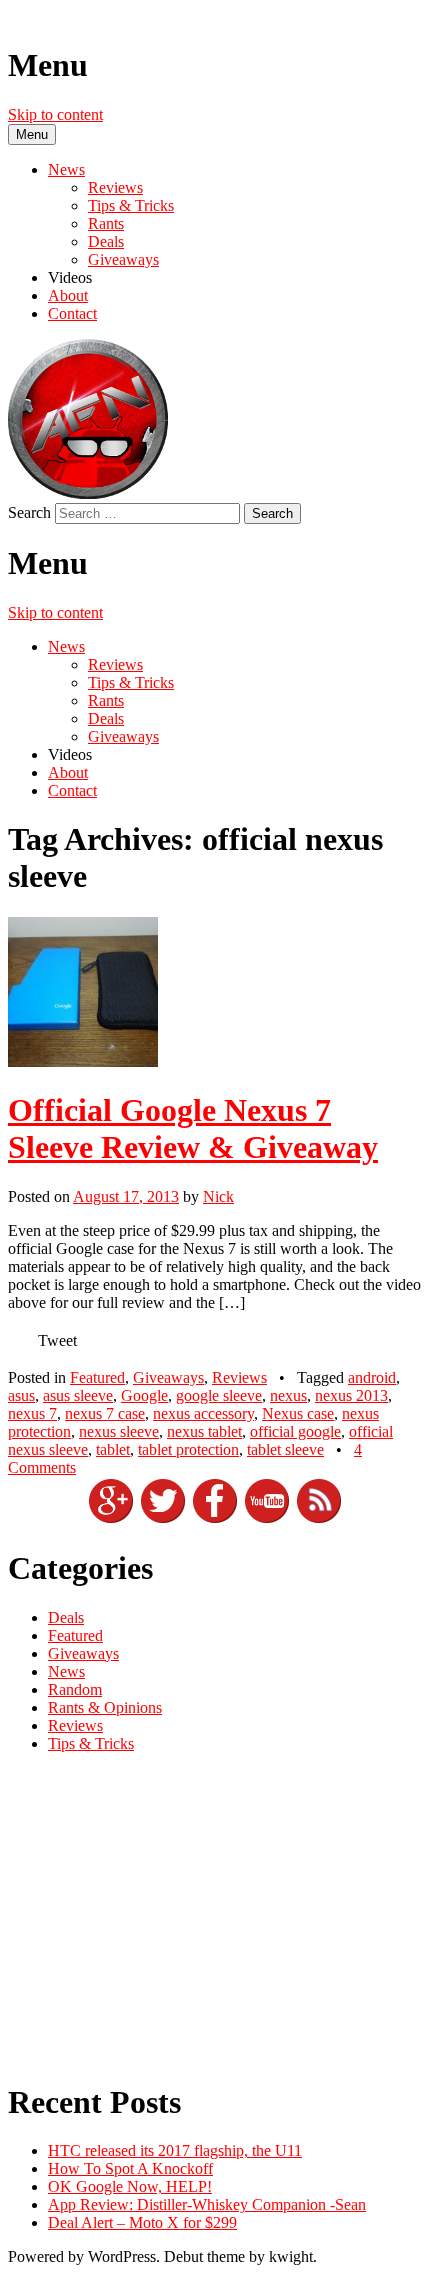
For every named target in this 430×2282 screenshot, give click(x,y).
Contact (72, 313)
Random (75, 1689)
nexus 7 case (105, 1413)
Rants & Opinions (105, 1707)
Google (144, 1395)
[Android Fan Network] (88, 493)
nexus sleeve (119, 1431)
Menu (32, 134)
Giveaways (123, 259)
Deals (106, 241)
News (66, 169)
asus (21, 1395)
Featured (97, 1377)
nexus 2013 (351, 1395)
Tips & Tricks (131, 205)
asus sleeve (78, 1395)
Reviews (115, 187)
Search (29, 512)
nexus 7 (32, 1413)
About (68, 295)
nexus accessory (203, 1413)
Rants (106, 223)
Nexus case (298, 1413)
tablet (113, 1449)
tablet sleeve (285, 1449)
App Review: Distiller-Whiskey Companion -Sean (207, 2204)
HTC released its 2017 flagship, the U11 (175, 2150)
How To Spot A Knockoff (130, 2168)
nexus (288, 1395)
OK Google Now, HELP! (130, 2186)
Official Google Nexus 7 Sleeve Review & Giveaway (193, 1128)
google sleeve (219, 1395)
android (372, 1377)
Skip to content (55, 114)
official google (295, 1431)
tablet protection (188, 1449)
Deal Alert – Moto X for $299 (142, 2222)
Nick (218, 1196)
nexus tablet (204, 1431)
